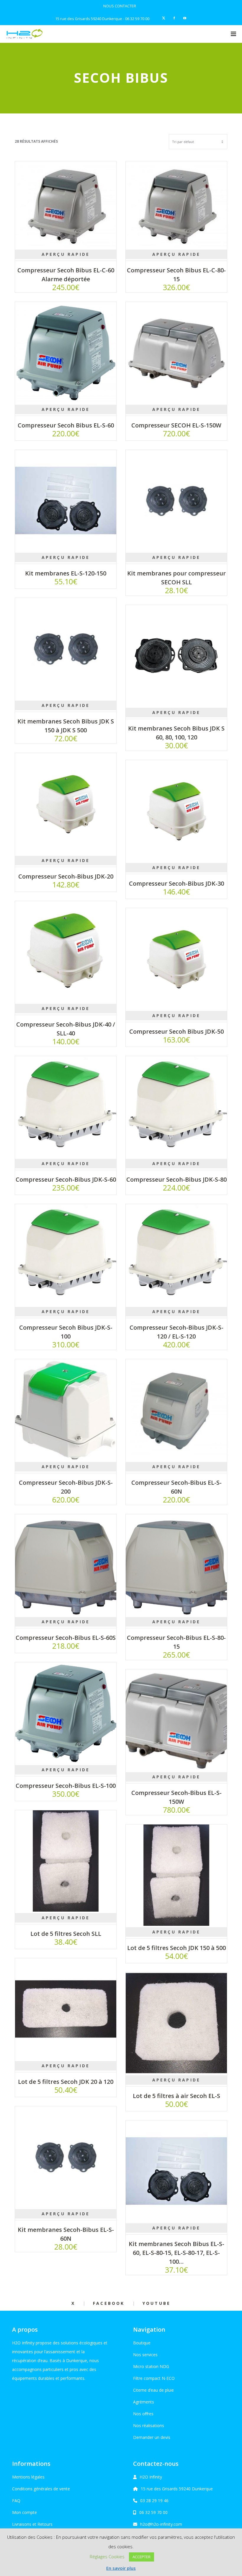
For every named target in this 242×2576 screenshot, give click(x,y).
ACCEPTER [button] (142, 2557)
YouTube (157, 2303)
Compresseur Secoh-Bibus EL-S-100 (66, 1786)
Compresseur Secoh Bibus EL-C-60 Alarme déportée (66, 275)
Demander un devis (152, 2437)
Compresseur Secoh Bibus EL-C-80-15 (176, 275)
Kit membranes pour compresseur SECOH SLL (176, 578)
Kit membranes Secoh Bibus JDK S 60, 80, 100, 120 (176, 733)
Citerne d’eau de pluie (153, 2390)
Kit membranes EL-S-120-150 (66, 573)
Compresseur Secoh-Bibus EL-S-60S (66, 1638)
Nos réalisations (149, 2425)
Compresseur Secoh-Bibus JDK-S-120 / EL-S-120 (176, 1332)
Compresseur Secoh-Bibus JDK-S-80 (176, 1179)
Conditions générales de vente (41, 2489)
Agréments (144, 2402)
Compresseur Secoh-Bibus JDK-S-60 (66, 1179)
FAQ (16, 2501)
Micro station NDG (151, 2366)
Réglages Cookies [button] (107, 2557)
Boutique (142, 2343)
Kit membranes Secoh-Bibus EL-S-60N (66, 2234)
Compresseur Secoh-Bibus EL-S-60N (176, 1487)
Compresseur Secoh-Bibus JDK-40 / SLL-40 (66, 1029)
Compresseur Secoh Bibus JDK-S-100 (66, 1332)
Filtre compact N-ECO (154, 2378)
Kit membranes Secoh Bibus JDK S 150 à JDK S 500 (66, 726)
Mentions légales (28, 2477)
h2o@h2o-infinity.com (161, 2524)
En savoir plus (121, 2568)
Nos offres (143, 2414)
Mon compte (24, 2512)
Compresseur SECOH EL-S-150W (176, 425)
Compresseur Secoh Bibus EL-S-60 (66, 425)
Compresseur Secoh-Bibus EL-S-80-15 (176, 1642)
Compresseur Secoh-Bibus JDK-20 (66, 876)
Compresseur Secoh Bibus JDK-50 (176, 1031)
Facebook (109, 2303)
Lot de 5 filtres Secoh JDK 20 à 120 (66, 2082)
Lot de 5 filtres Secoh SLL (66, 1934)
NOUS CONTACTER (120, 6)
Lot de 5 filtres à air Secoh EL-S (176, 2096)
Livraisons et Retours (32, 2524)
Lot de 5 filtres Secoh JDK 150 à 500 (176, 1948)
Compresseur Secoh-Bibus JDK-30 (176, 883)
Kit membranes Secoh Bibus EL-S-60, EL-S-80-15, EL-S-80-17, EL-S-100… (176, 2253)
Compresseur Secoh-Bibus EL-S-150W (176, 1797)
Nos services (145, 2355)
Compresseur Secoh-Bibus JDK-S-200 (66, 1487)
